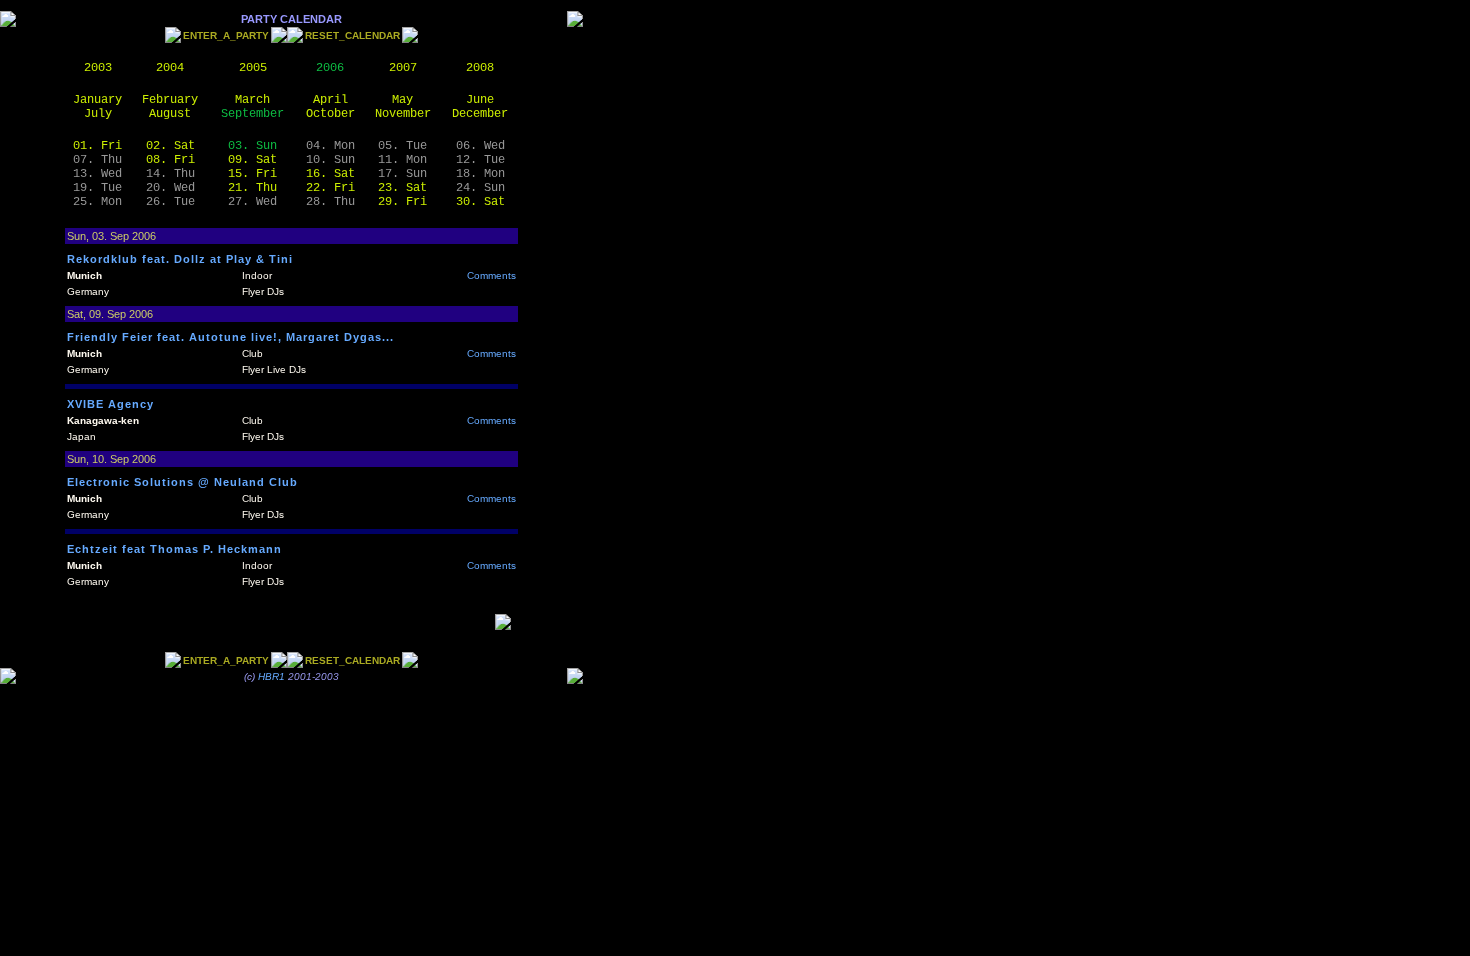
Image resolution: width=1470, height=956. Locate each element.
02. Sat (170, 146)
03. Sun (252, 146)
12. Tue (480, 160)
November (403, 114)
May (402, 100)
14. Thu (170, 174)
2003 (98, 68)
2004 (170, 68)
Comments (491, 275)
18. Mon (480, 174)
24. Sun (480, 188)
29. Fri (402, 202)
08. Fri (170, 160)
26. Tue (170, 202)
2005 (253, 68)
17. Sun (402, 174)
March (252, 100)
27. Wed (252, 202)
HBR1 (271, 676)
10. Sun (330, 160)
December (480, 114)
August (170, 114)
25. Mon (97, 202)
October (330, 114)
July (98, 114)
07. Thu (97, 160)
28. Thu (330, 202)
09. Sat (252, 160)
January (97, 100)
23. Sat (402, 188)
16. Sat (330, 174)
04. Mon (330, 146)
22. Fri (330, 188)
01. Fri (97, 146)
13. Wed (97, 174)
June (480, 100)
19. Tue (97, 188)
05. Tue (402, 146)
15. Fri (252, 174)
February (170, 100)
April (330, 100)
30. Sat (480, 202)
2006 (330, 68)
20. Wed (170, 188)
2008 (480, 68)
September (252, 114)
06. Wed (480, 146)
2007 (403, 68)
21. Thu (252, 188)
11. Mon (402, 160)
